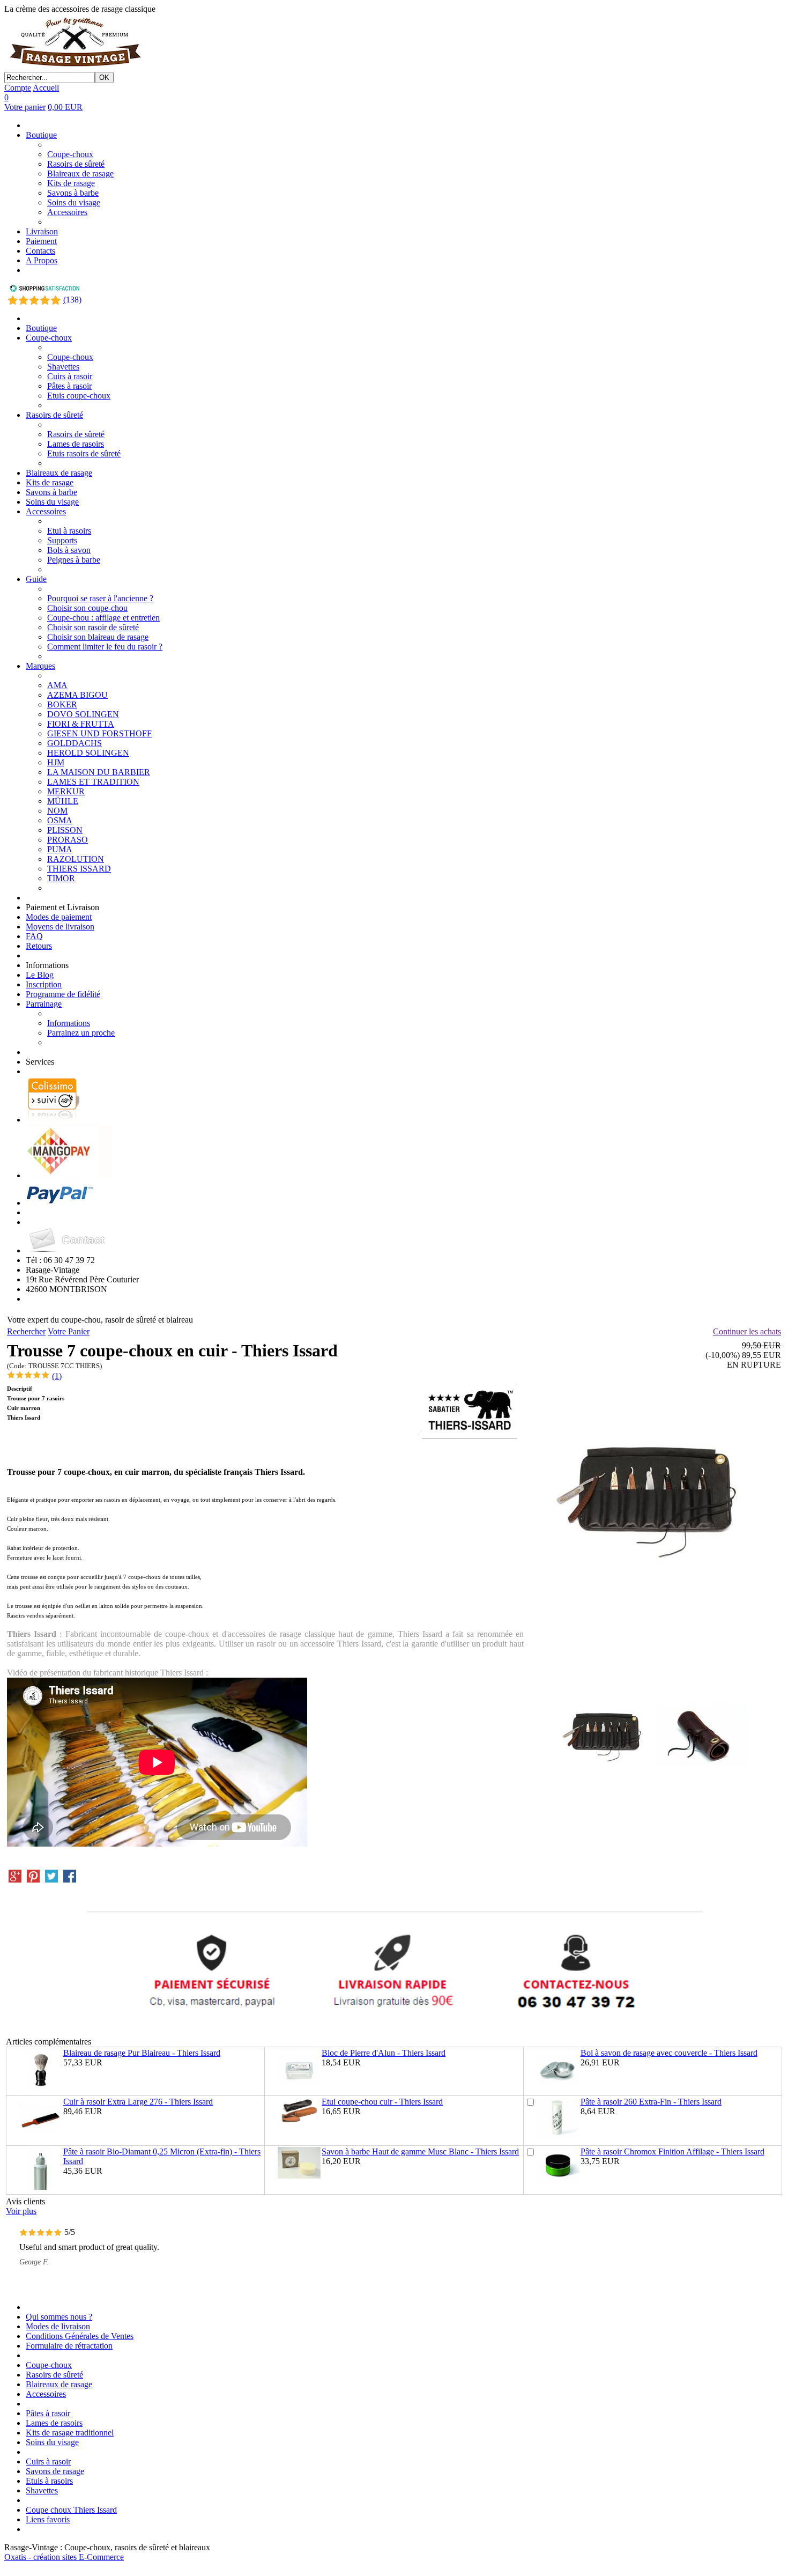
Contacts (40, 251)
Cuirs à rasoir (70, 376)
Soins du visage (74, 202)
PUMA (60, 849)
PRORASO (68, 840)
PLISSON (65, 830)
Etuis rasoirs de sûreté (84, 453)
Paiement (41, 241)
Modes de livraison (58, 2326)
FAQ (34, 936)
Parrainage (44, 1004)
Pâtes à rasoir (69, 386)
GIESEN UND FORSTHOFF (99, 733)
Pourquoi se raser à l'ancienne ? (100, 598)
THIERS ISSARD (79, 869)
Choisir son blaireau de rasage (98, 637)
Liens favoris (48, 2519)
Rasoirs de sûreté (76, 164)
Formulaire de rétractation (69, 2346)
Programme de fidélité (63, 994)
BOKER (62, 704)
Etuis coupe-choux (79, 396)
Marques (40, 666)
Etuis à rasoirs (49, 2481)
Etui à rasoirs (69, 531)
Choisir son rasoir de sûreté (93, 627)
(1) (57, 1376)
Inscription (44, 984)
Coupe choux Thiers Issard (71, 2510)
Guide (36, 579)
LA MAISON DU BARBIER (99, 772)
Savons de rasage (55, 2471)
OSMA (60, 820)
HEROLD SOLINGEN (88, 753)
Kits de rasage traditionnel (70, 2433)
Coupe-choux (70, 154)
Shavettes (63, 367)
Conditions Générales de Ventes (80, 2336)
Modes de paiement (59, 917)
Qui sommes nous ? (59, 2317)
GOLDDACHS (75, 743)
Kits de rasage (71, 183)
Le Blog (40, 975)
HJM (56, 762)
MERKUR (66, 791)
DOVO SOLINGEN (83, 714)
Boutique (41, 135)
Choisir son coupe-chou (87, 608)
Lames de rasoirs (76, 444)
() (72, 300)
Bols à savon (69, 550)
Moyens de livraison (60, 927)
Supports (62, 540)
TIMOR (61, 878)
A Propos (42, 260)
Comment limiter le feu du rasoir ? (105, 647)
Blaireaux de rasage (80, 174)
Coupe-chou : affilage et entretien (103, 618)
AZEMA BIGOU (77, 695)
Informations (69, 1023)
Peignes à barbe (74, 560)
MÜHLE (63, 801)
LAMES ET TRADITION (93, 782)
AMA (57, 685)
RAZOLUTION (76, 859)
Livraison (42, 231)
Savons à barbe (73, 193)
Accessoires (67, 212)
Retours (39, 946)
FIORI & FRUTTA (81, 724)
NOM (57, 811)
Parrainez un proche (81, 1033)
